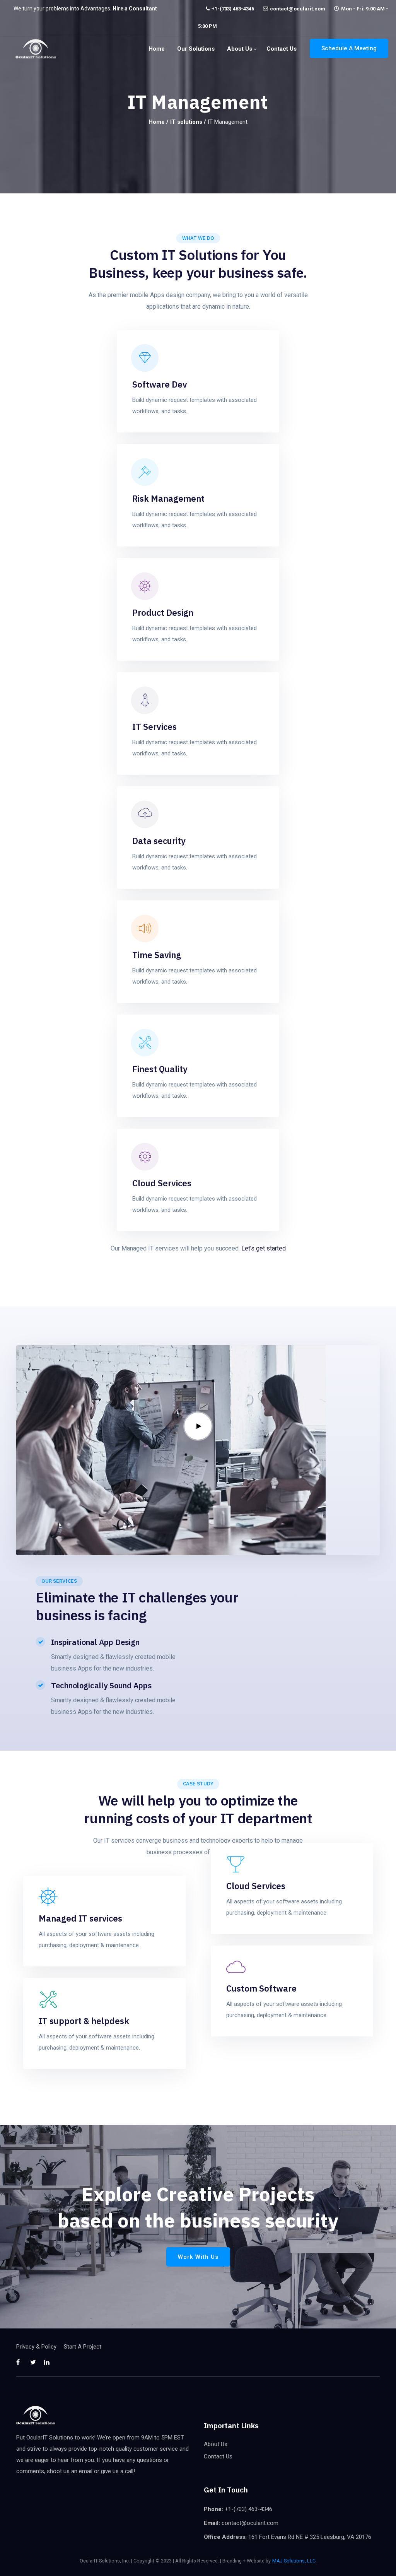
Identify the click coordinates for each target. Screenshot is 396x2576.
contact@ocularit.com (298, 9)
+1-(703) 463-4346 (233, 9)
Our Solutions (196, 49)
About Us (240, 49)
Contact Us (282, 49)
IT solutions (186, 122)
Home (157, 49)
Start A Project (83, 2347)
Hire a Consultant (135, 9)
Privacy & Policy (36, 2347)
